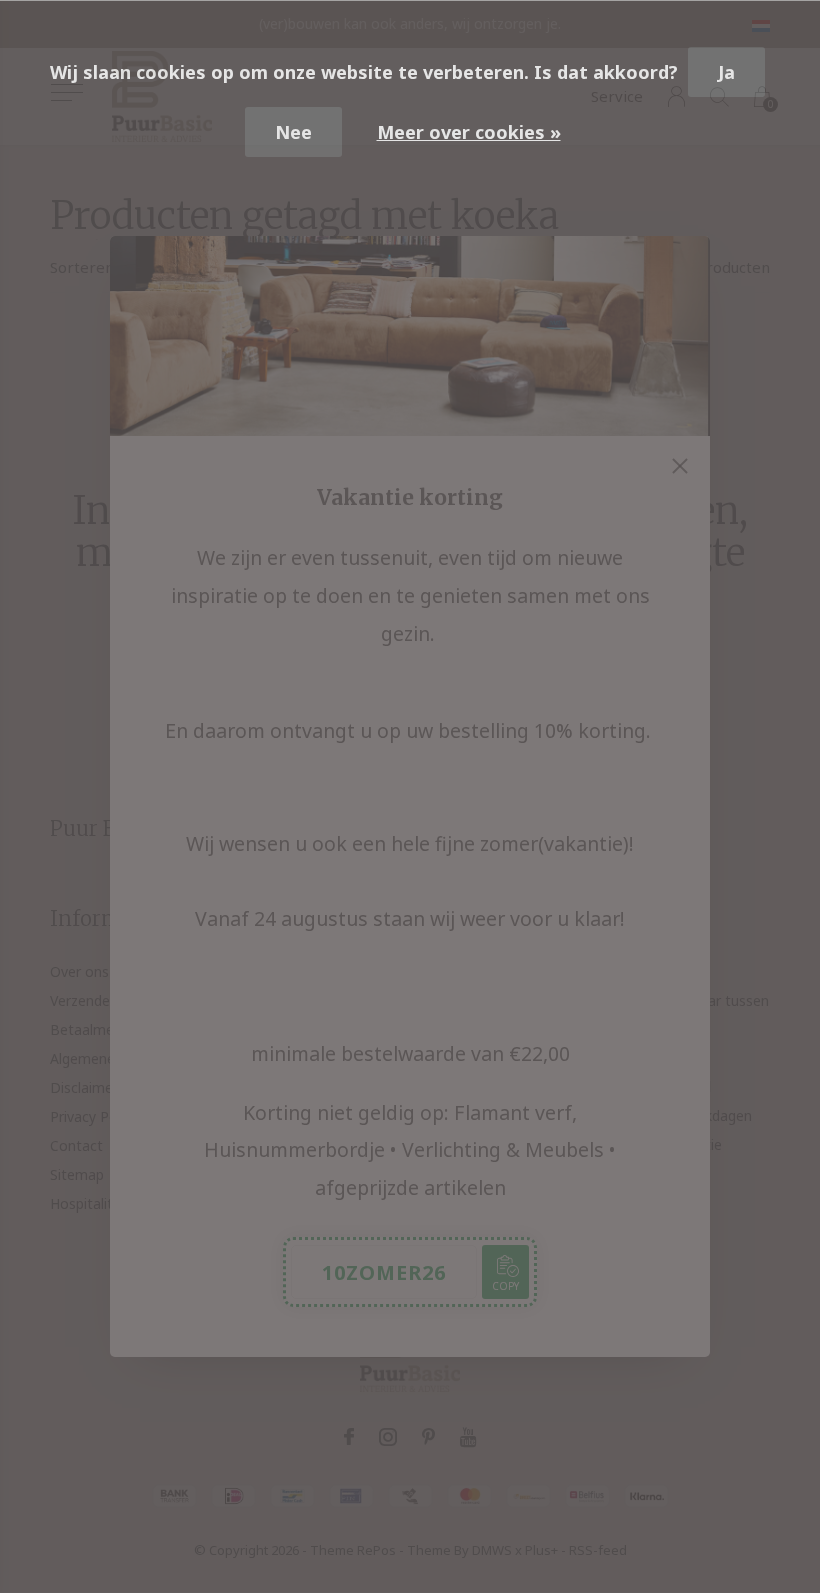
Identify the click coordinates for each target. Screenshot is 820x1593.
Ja (726, 72)
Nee (293, 132)
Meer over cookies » (469, 132)
